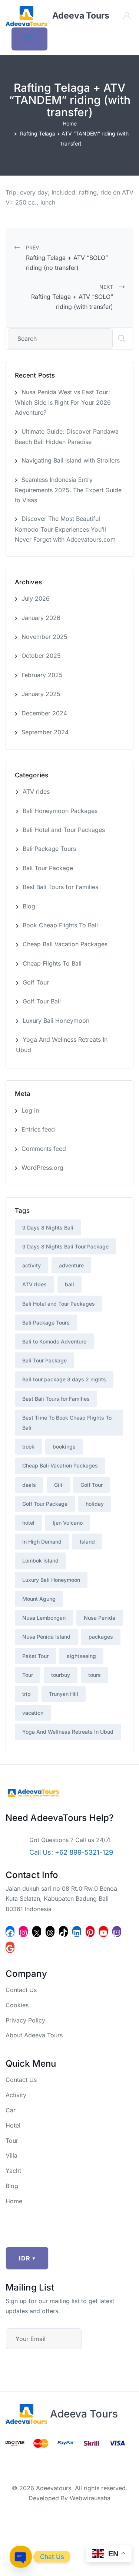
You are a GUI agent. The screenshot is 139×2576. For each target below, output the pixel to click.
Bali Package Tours (49, 849)
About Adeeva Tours (34, 2035)
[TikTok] (63, 1932)
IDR (27, 2258)
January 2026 (41, 618)
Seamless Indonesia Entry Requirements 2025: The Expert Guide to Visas (68, 490)
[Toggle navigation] (29, 39)
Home (70, 123)
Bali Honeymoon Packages (60, 811)
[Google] (10, 1947)
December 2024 (44, 713)
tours (95, 1675)
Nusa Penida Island (46, 1637)
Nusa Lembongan (44, 1618)
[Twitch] (117, 1932)
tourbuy (61, 1675)
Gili (58, 1485)
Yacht (13, 2171)
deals (29, 1485)
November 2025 (44, 637)
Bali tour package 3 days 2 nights (64, 1379)
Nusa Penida (100, 1618)
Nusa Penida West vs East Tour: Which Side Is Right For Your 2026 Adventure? (63, 402)
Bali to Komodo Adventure (54, 1341)
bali (69, 1284)
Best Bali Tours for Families (60, 887)
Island (87, 1542)
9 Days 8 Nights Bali (48, 1227)
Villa (11, 2155)
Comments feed (44, 1149)
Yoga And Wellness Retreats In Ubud (62, 1045)
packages (101, 1637)
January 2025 (41, 694)
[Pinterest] (90, 1932)
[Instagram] (23, 1932)
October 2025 (41, 656)
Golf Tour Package (45, 1504)
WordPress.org (42, 1168)
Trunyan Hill (64, 1694)
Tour (28, 1675)
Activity (16, 2095)
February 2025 (42, 675)
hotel (28, 1523)
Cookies (17, 2005)
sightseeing (81, 1656)
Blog (29, 906)
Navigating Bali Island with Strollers (71, 460)
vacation (33, 1713)
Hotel (13, 2125)
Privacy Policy (25, 2020)
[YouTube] (103, 1932)
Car (11, 2110)
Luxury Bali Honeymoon (56, 1021)
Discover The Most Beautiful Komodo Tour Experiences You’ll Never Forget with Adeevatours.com (65, 529)
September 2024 (45, 732)
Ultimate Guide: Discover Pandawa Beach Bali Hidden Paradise (67, 437)
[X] (37, 1932)
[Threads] (50, 1932)
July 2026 (36, 598)
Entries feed (38, 1129)
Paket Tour (35, 1656)
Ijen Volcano (68, 1523)
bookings (64, 1447)
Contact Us (21, 1990)
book (28, 1447)
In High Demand (42, 1542)
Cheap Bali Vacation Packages (65, 944)
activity (32, 1265)
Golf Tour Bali (42, 1001)
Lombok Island (40, 1560)
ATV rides (36, 791)
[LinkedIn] (77, 1932)
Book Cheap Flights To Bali (60, 925)
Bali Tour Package (48, 868)
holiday (95, 1504)
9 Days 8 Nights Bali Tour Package (65, 1246)
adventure (71, 1265)
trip (27, 1694)
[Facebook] (10, 1932)
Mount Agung (39, 1599)
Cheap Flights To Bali (52, 963)
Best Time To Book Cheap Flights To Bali (67, 1423)
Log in (30, 1110)
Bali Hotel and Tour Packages (64, 830)
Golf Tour (36, 982)
